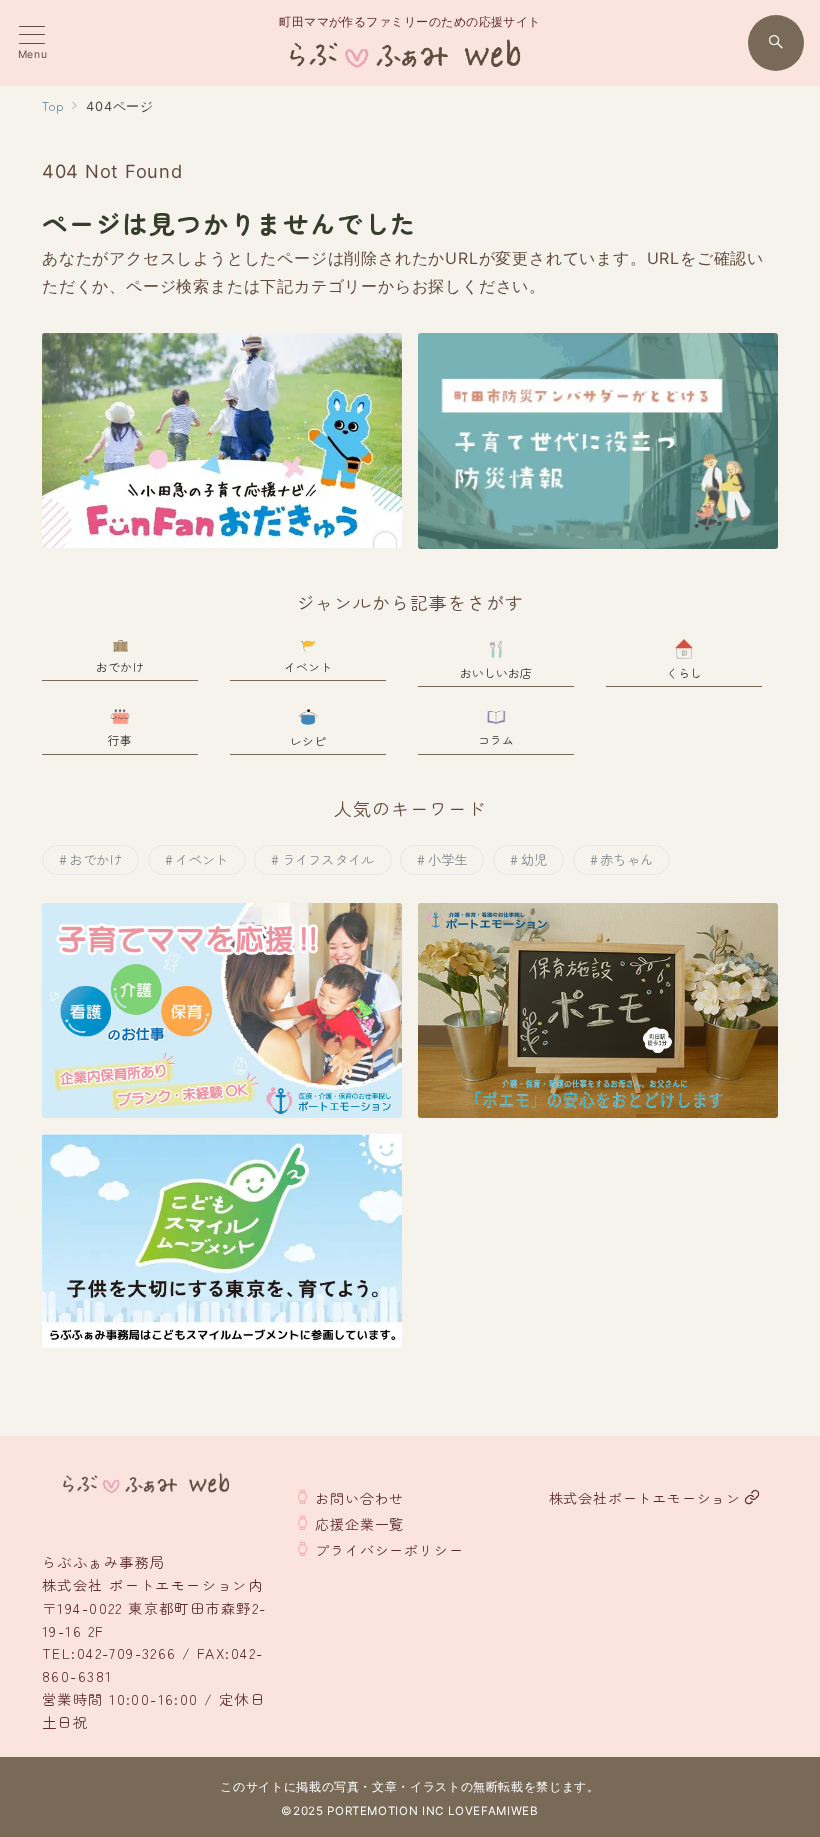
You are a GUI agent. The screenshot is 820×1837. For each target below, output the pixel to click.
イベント (201, 859)
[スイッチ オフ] (776, 43)
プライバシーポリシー (389, 1550)
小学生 (448, 859)
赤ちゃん (626, 859)
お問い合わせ (359, 1498)
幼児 (534, 859)
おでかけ (95, 859)
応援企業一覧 (359, 1524)
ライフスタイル (328, 859)
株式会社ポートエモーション (645, 1498)
